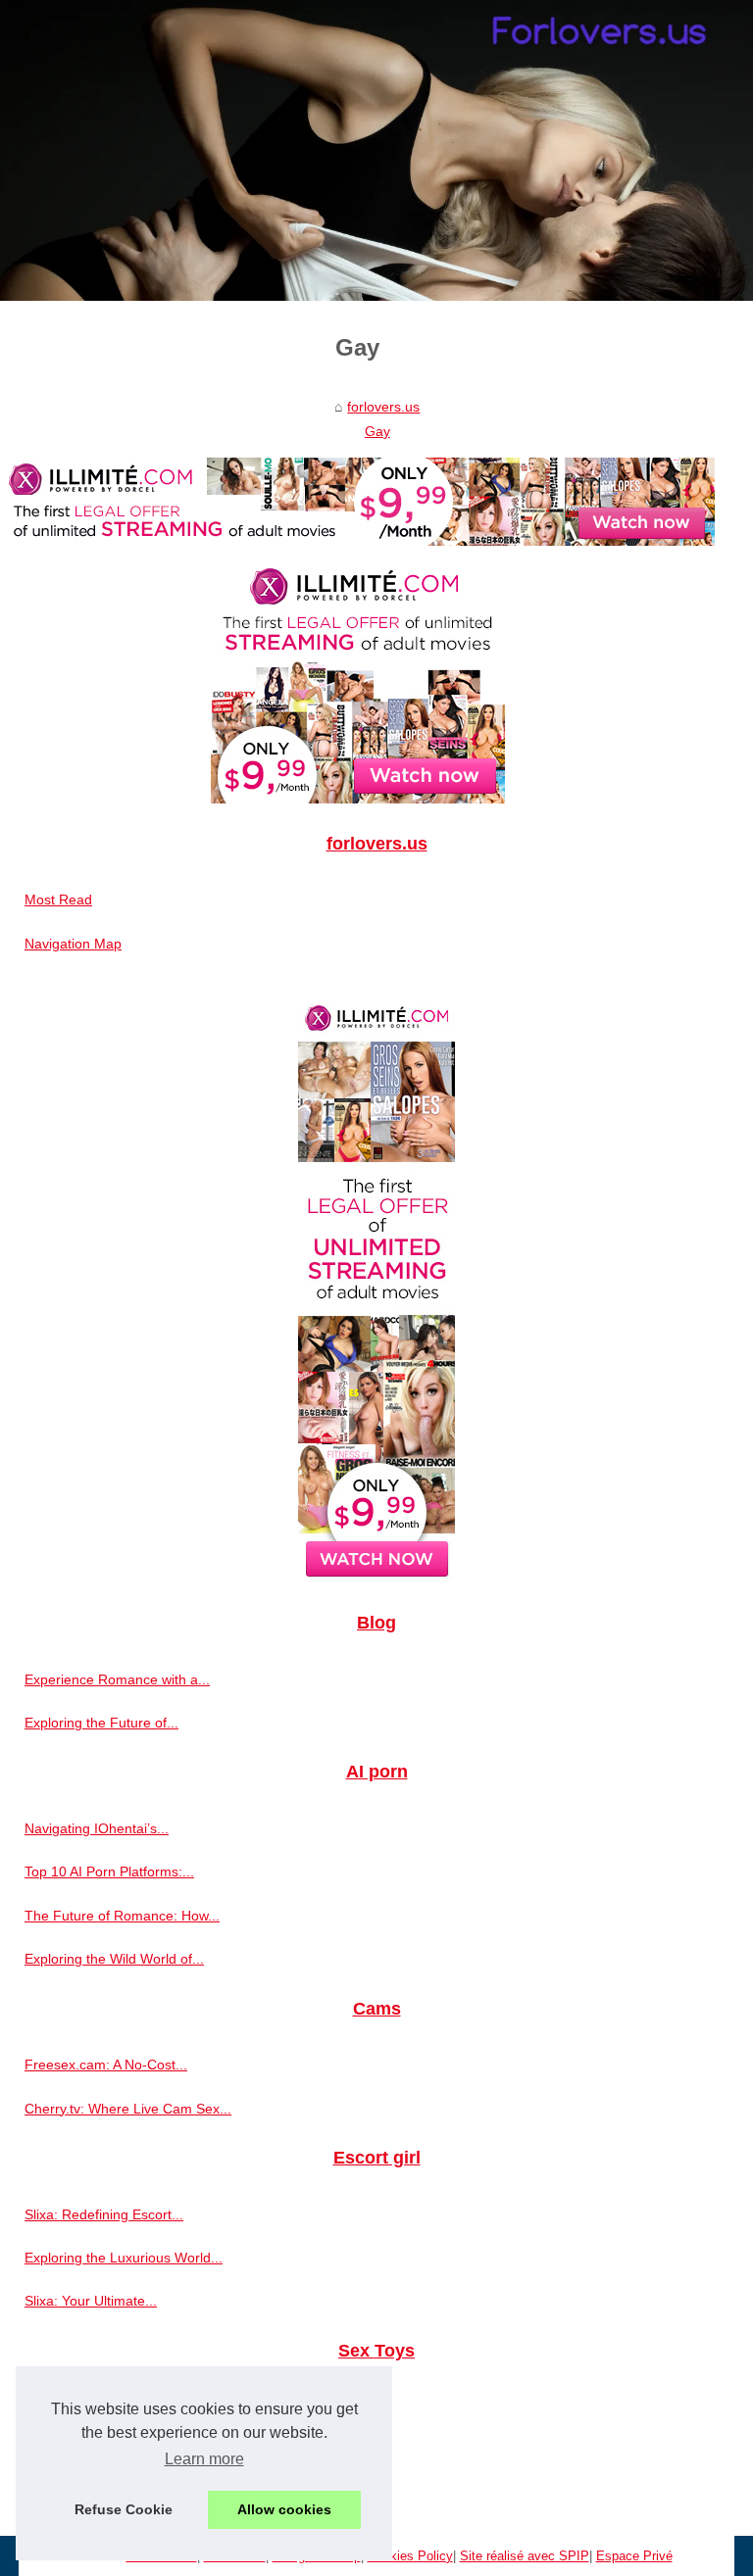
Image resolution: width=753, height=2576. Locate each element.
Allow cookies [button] (284, 2509)
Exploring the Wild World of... (114, 1959)
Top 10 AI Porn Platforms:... (109, 1871)
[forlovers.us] (376, 150)
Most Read (58, 899)
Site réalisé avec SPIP (525, 2556)
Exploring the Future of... (101, 1723)
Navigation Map (73, 944)
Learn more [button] (204, 2459)
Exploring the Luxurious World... (124, 2258)
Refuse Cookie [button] (124, 2509)
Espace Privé (634, 2556)
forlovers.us (383, 407)
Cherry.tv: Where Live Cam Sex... (128, 2109)
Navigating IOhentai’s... (97, 1828)
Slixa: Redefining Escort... (104, 2214)
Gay (377, 431)
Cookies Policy (410, 2556)
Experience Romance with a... (117, 1679)
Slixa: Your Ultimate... (91, 2301)
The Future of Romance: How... (122, 1916)
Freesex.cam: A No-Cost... (106, 2065)
